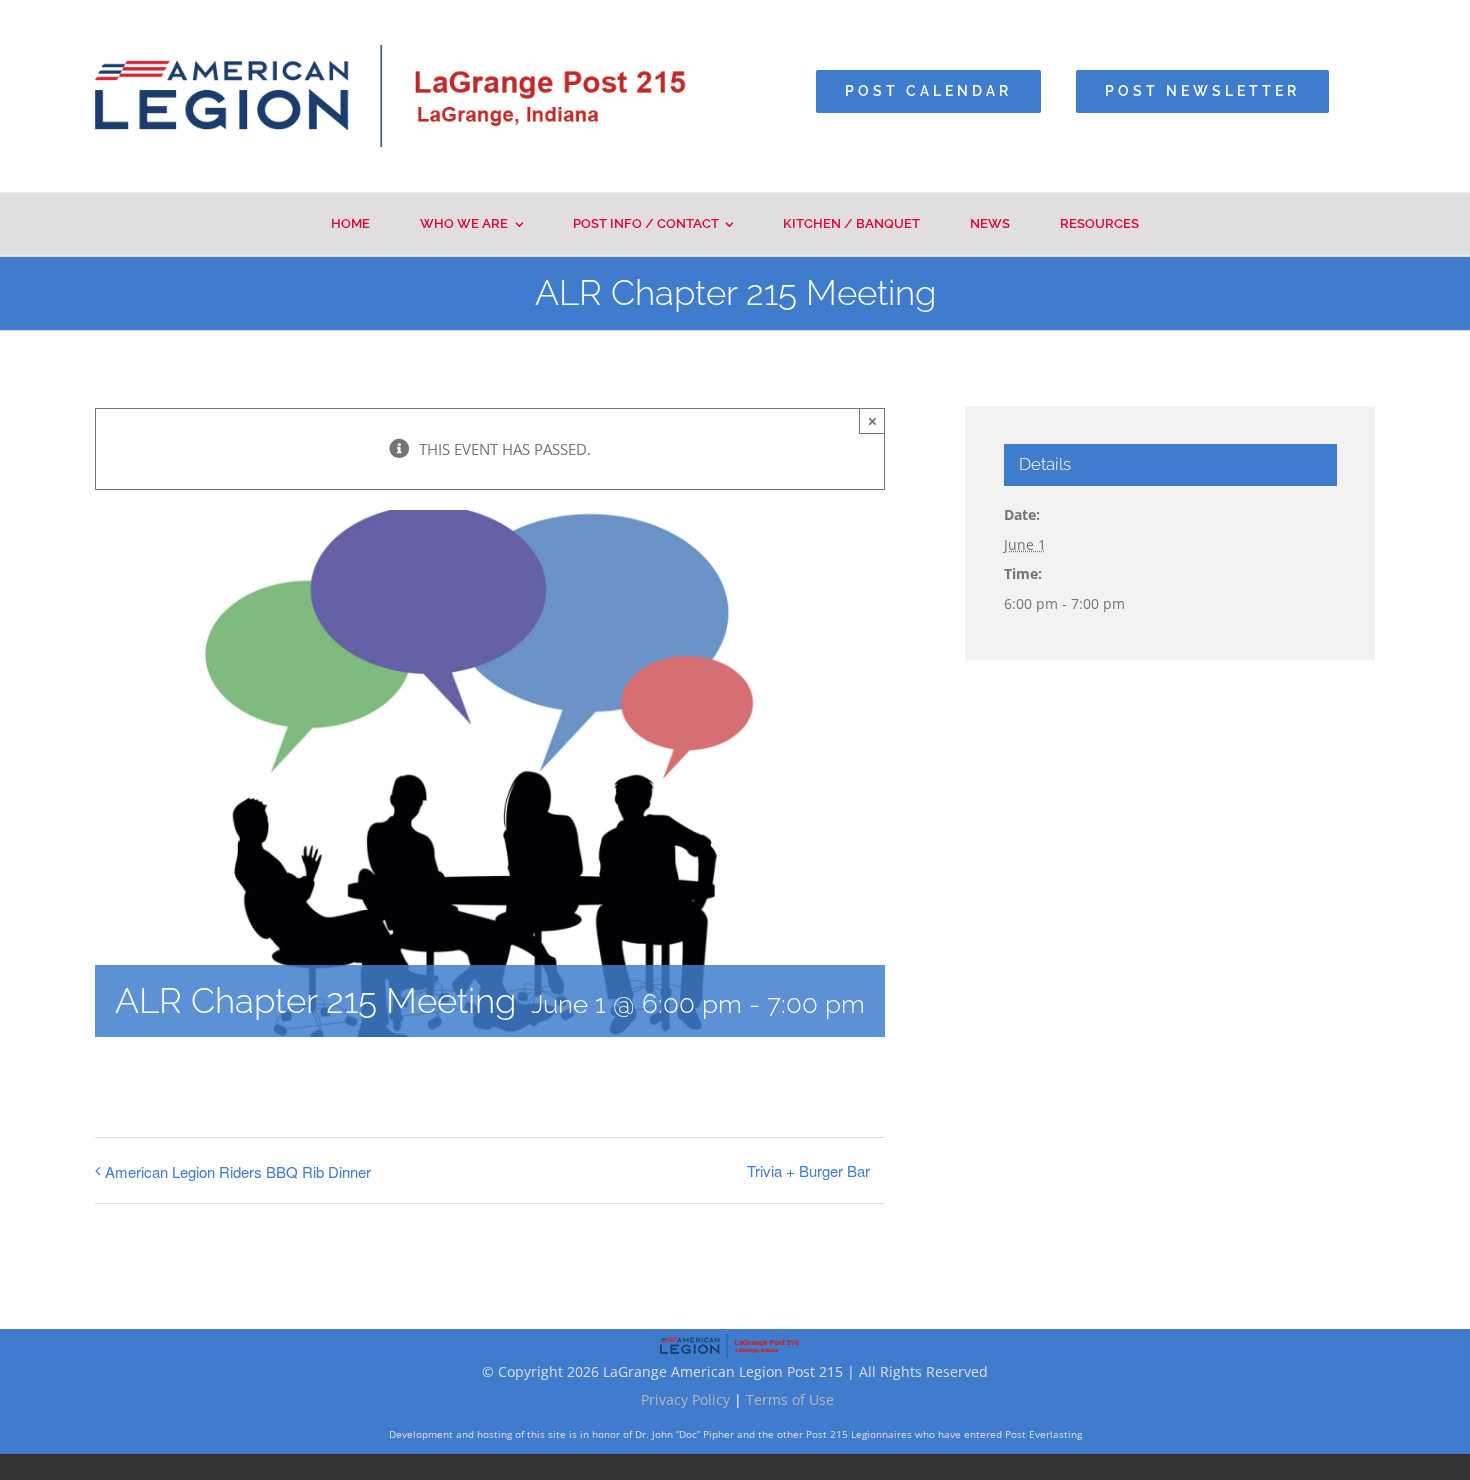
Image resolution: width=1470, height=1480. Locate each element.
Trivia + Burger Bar (808, 1170)
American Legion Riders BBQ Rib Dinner (238, 1171)
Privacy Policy (685, 1399)
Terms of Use (790, 1399)
